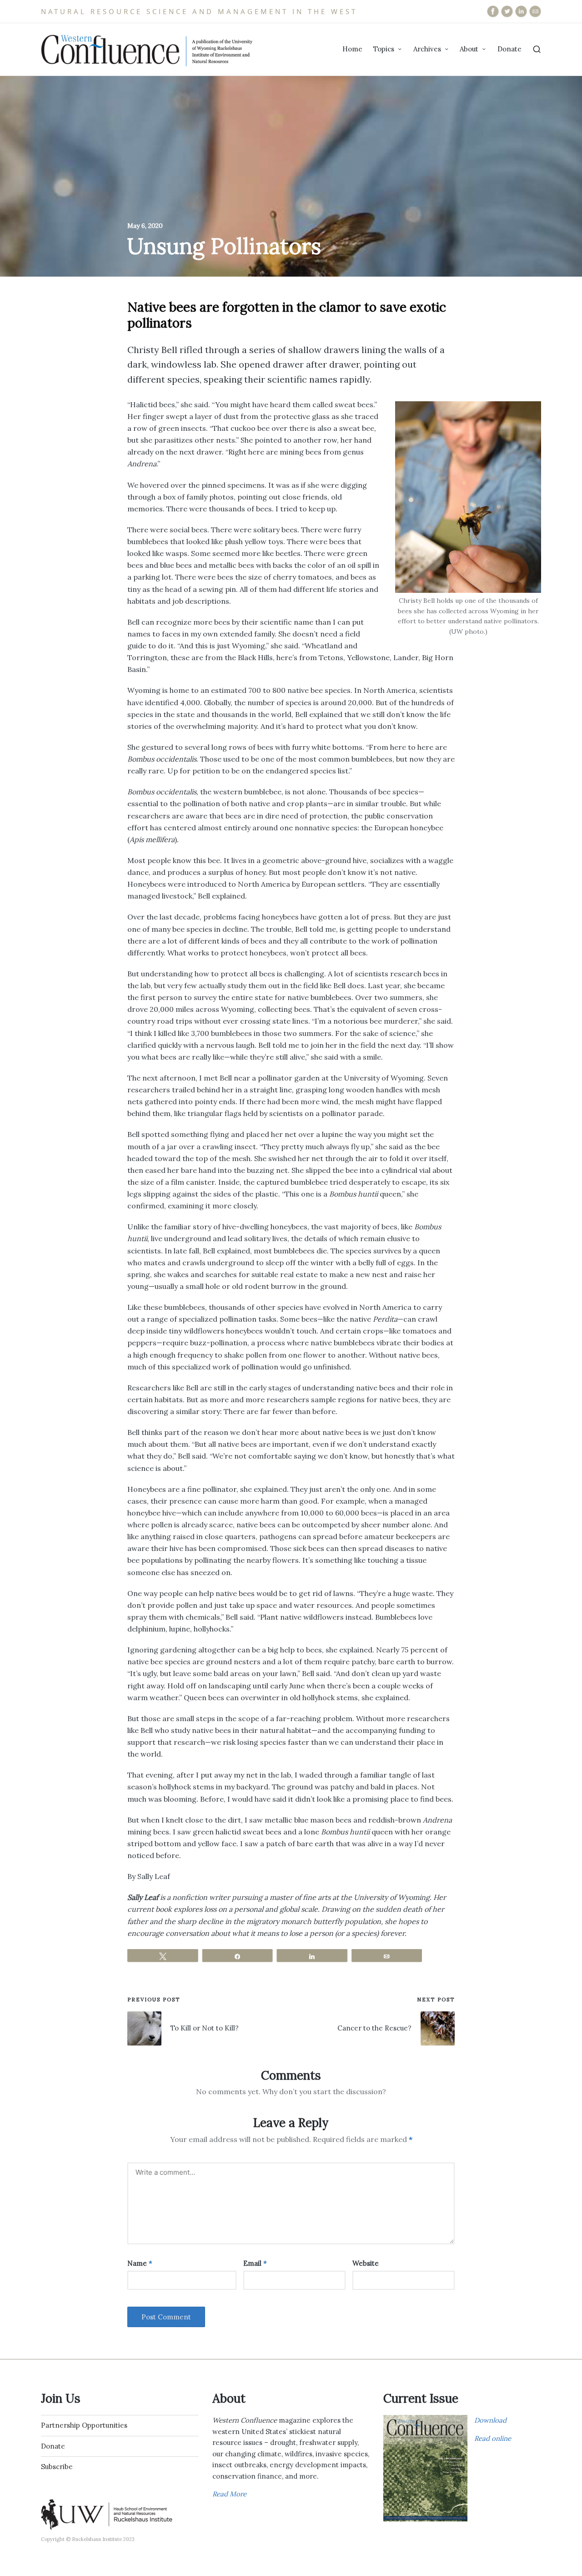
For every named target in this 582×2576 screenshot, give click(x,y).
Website (366, 2263)
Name (140, 2263)
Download (490, 2420)
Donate (53, 2446)
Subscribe (57, 2467)
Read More (229, 2494)
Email (255, 2263)
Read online (493, 2438)
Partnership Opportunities (84, 2425)
